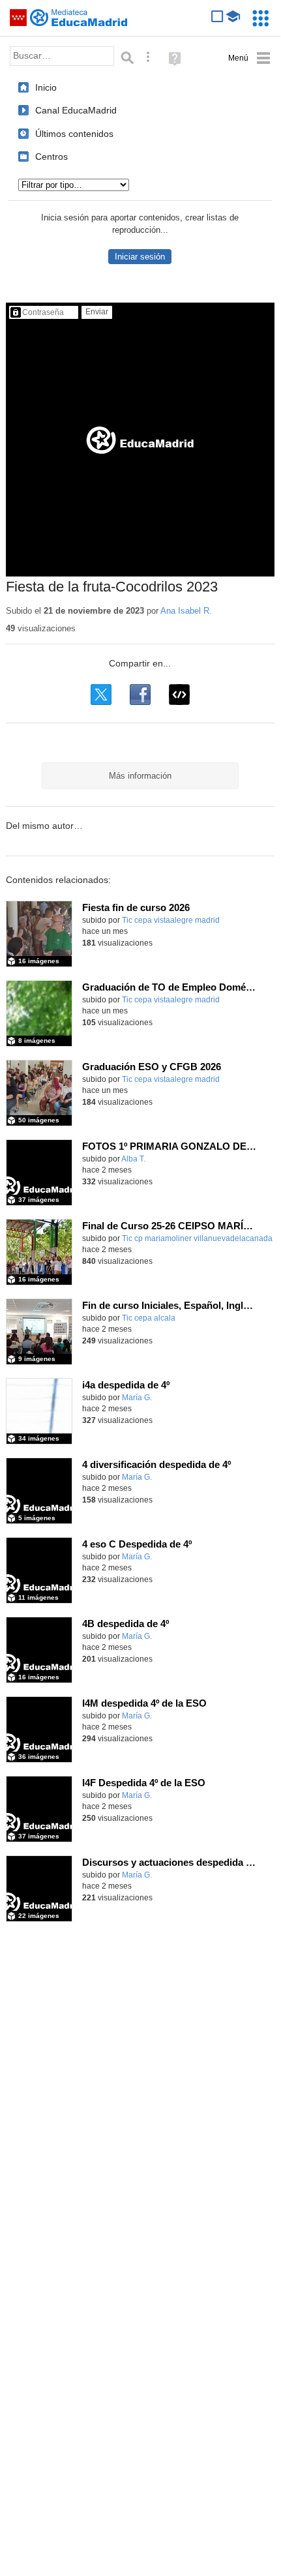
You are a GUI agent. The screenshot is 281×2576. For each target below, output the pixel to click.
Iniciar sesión (140, 257)
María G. (137, 1398)
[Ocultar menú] (249, 58)
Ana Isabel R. (186, 611)
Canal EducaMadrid (76, 110)
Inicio (46, 87)
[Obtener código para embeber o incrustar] (179, 695)
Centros (52, 157)
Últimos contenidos (74, 134)
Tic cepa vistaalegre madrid (171, 920)
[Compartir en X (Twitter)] (101, 695)
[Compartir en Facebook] (140, 695)
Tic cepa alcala (149, 1318)
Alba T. (133, 1159)
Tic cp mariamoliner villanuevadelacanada (197, 1238)
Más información (140, 776)
